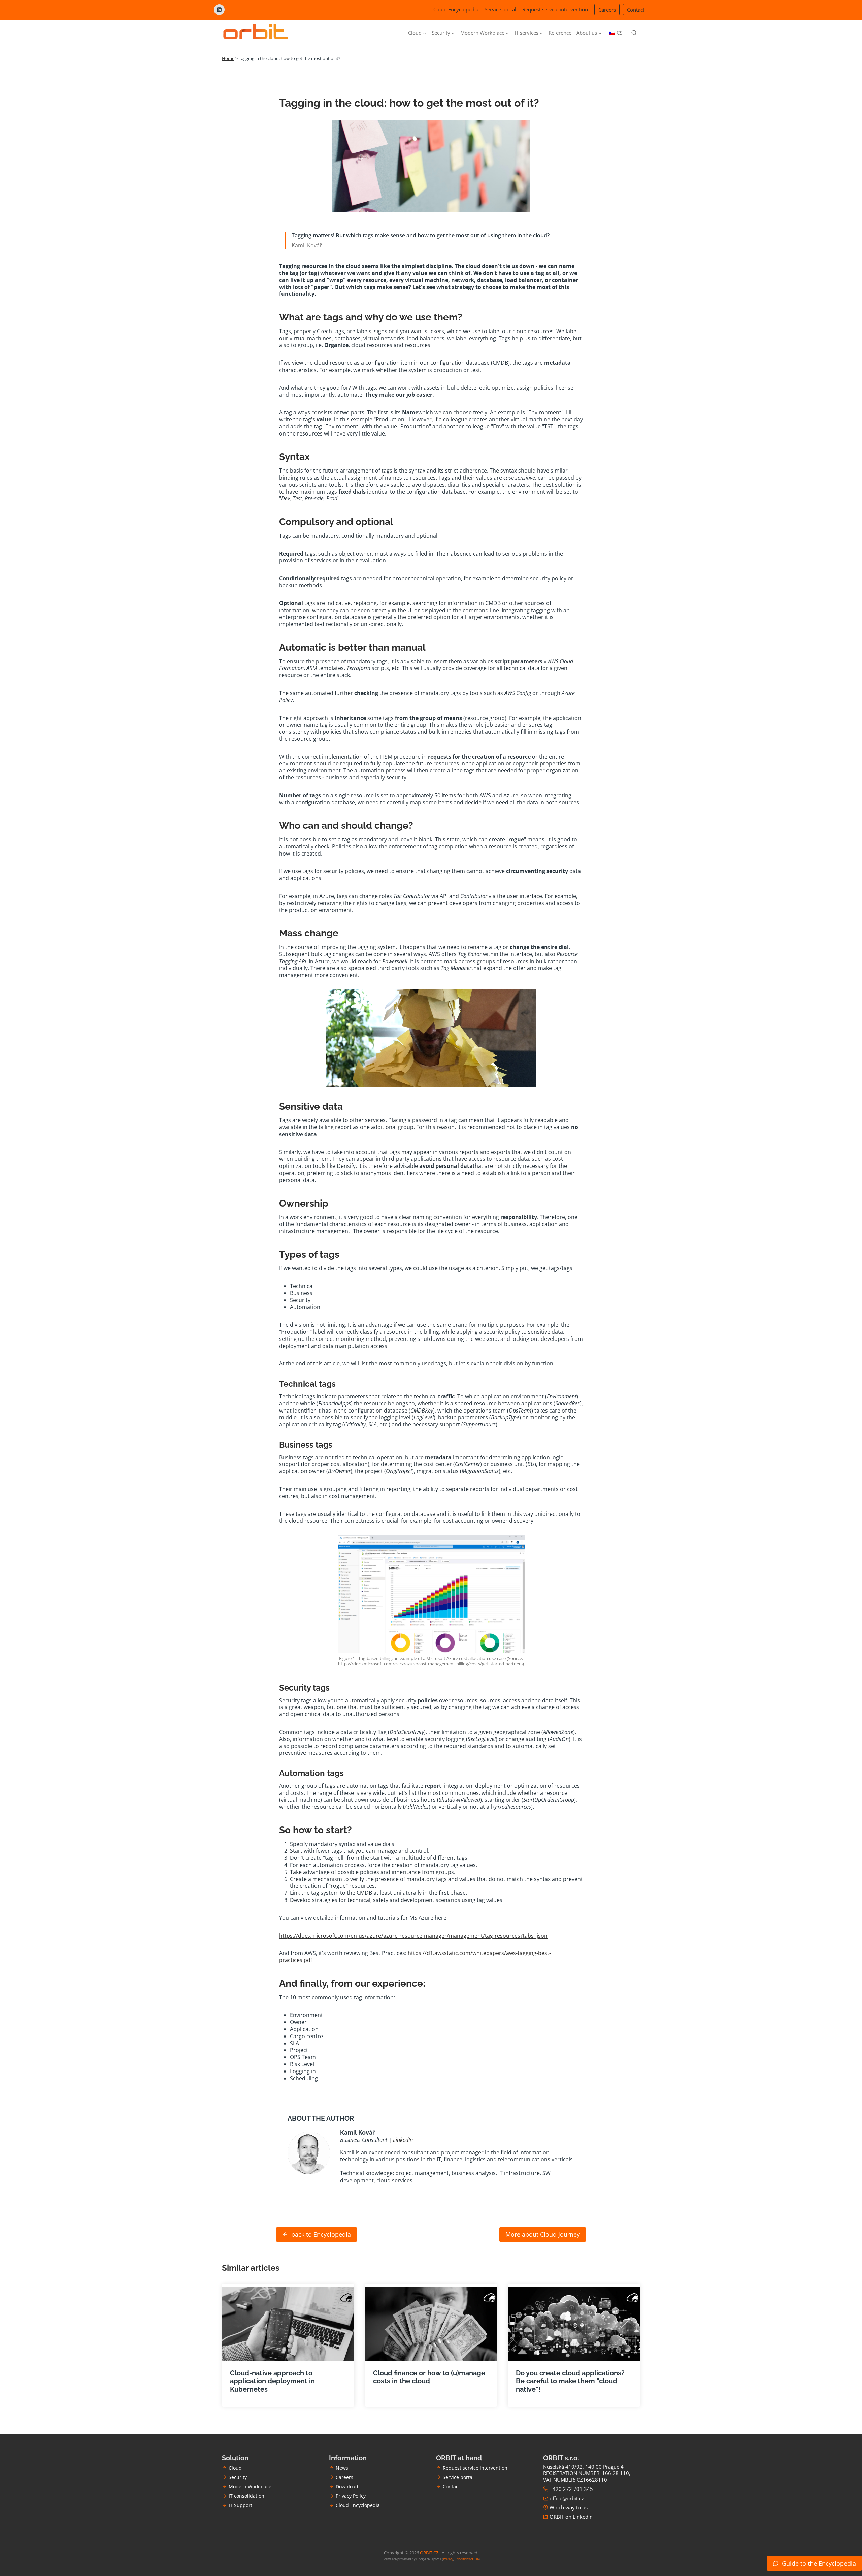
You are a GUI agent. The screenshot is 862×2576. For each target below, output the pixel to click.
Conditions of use (467, 2559)
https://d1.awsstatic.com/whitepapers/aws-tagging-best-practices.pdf (415, 1957)
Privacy (448, 2559)
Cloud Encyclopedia (456, 9)
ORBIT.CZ (429, 2553)
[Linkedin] (219, 10)
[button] (814, 2563)
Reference (560, 33)
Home (228, 58)
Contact (636, 10)
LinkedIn (403, 2140)
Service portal (500, 9)
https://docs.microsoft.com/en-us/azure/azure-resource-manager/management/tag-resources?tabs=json (413, 1936)
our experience (389, 1983)
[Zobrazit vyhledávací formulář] (634, 33)
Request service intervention (555, 9)
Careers (607, 10)
